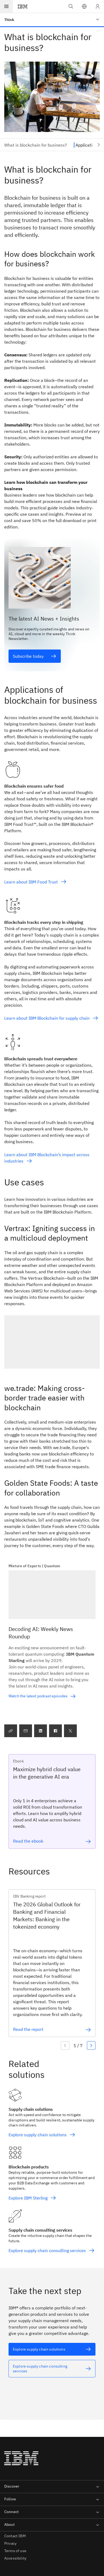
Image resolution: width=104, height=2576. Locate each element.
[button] (84, 6)
